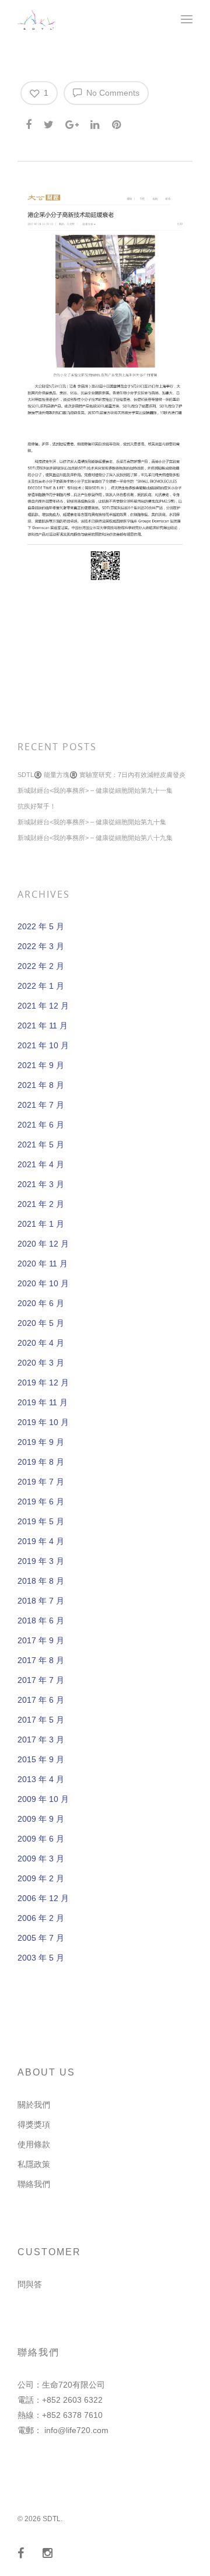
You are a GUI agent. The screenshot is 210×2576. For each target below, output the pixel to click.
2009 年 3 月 (41, 1859)
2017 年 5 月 (41, 1720)
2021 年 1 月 (41, 1224)
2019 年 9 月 (41, 1442)
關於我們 (34, 2105)
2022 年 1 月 (41, 986)
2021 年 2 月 (41, 1204)
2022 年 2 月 (41, 966)
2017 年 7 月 (41, 1680)
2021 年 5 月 (41, 1144)
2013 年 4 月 (41, 1779)
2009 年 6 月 (41, 1839)
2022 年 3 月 (41, 946)
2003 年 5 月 (41, 1958)
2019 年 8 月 (41, 1462)
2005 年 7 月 (41, 1938)
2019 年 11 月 (43, 1402)
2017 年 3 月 (41, 1739)
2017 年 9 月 (41, 1640)
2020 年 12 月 (43, 1244)
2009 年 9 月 (41, 1819)
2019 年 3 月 (41, 1561)
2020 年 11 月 (43, 1263)
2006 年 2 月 (41, 1918)
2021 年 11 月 (43, 1025)
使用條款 (34, 2144)
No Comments (112, 93)
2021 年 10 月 (43, 1045)
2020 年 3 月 (41, 1363)
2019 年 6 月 (41, 1501)
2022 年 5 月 (41, 926)
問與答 (30, 2284)
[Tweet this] (49, 123)
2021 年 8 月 (41, 1085)
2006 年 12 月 (43, 1898)
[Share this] (29, 123)
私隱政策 (34, 2164)
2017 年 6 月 (41, 1700)
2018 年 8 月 (41, 1581)
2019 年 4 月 (41, 1541)
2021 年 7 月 (41, 1105)
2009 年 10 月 (43, 1799)
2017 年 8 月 (41, 1660)
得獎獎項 (34, 2124)
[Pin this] (118, 123)
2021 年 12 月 (43, 1006)
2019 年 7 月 (41, 1482)
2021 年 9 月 (41, 1065)
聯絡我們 (34, 2184)
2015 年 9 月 (41, 1759)
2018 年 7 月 (41, 1601)
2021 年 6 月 (41, 1125)
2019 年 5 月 (41, 1521)
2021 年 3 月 (41, 1184)
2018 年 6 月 (41, 1620)
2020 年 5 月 (41, 1323)
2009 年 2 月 (41, 1878)
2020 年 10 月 (43, 1283)
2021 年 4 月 (41, 1164)
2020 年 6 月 (41, 1303)
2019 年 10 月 (43, 1422)
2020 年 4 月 (41, 1343)
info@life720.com (76, 2430)
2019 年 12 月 (43, 1382)
